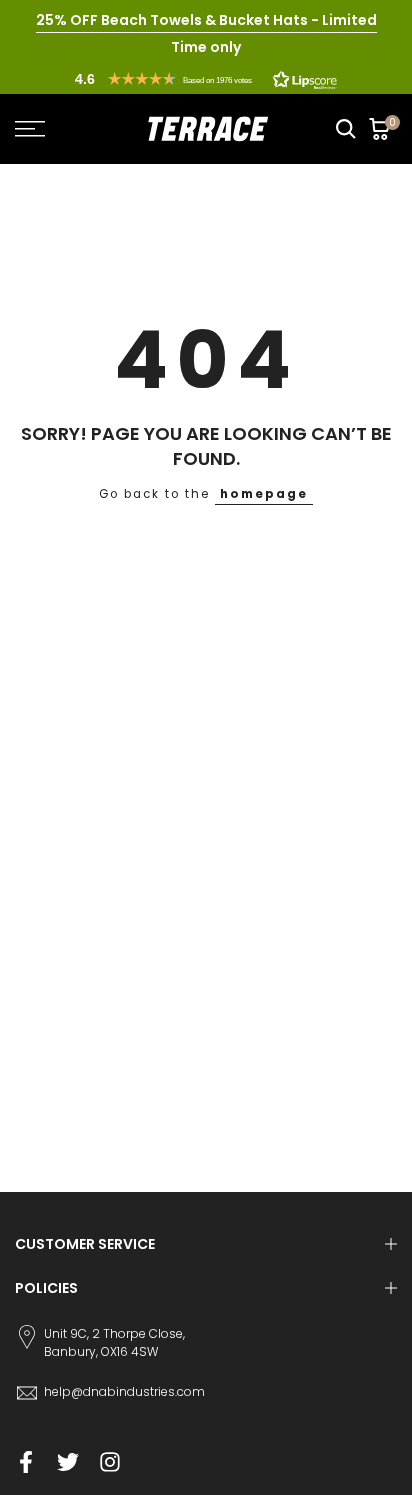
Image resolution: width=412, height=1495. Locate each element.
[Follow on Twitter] (68, 1462)
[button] (206, 79)
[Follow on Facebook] (26, 1462)
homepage (264, 494)
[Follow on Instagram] (110, 1462)
